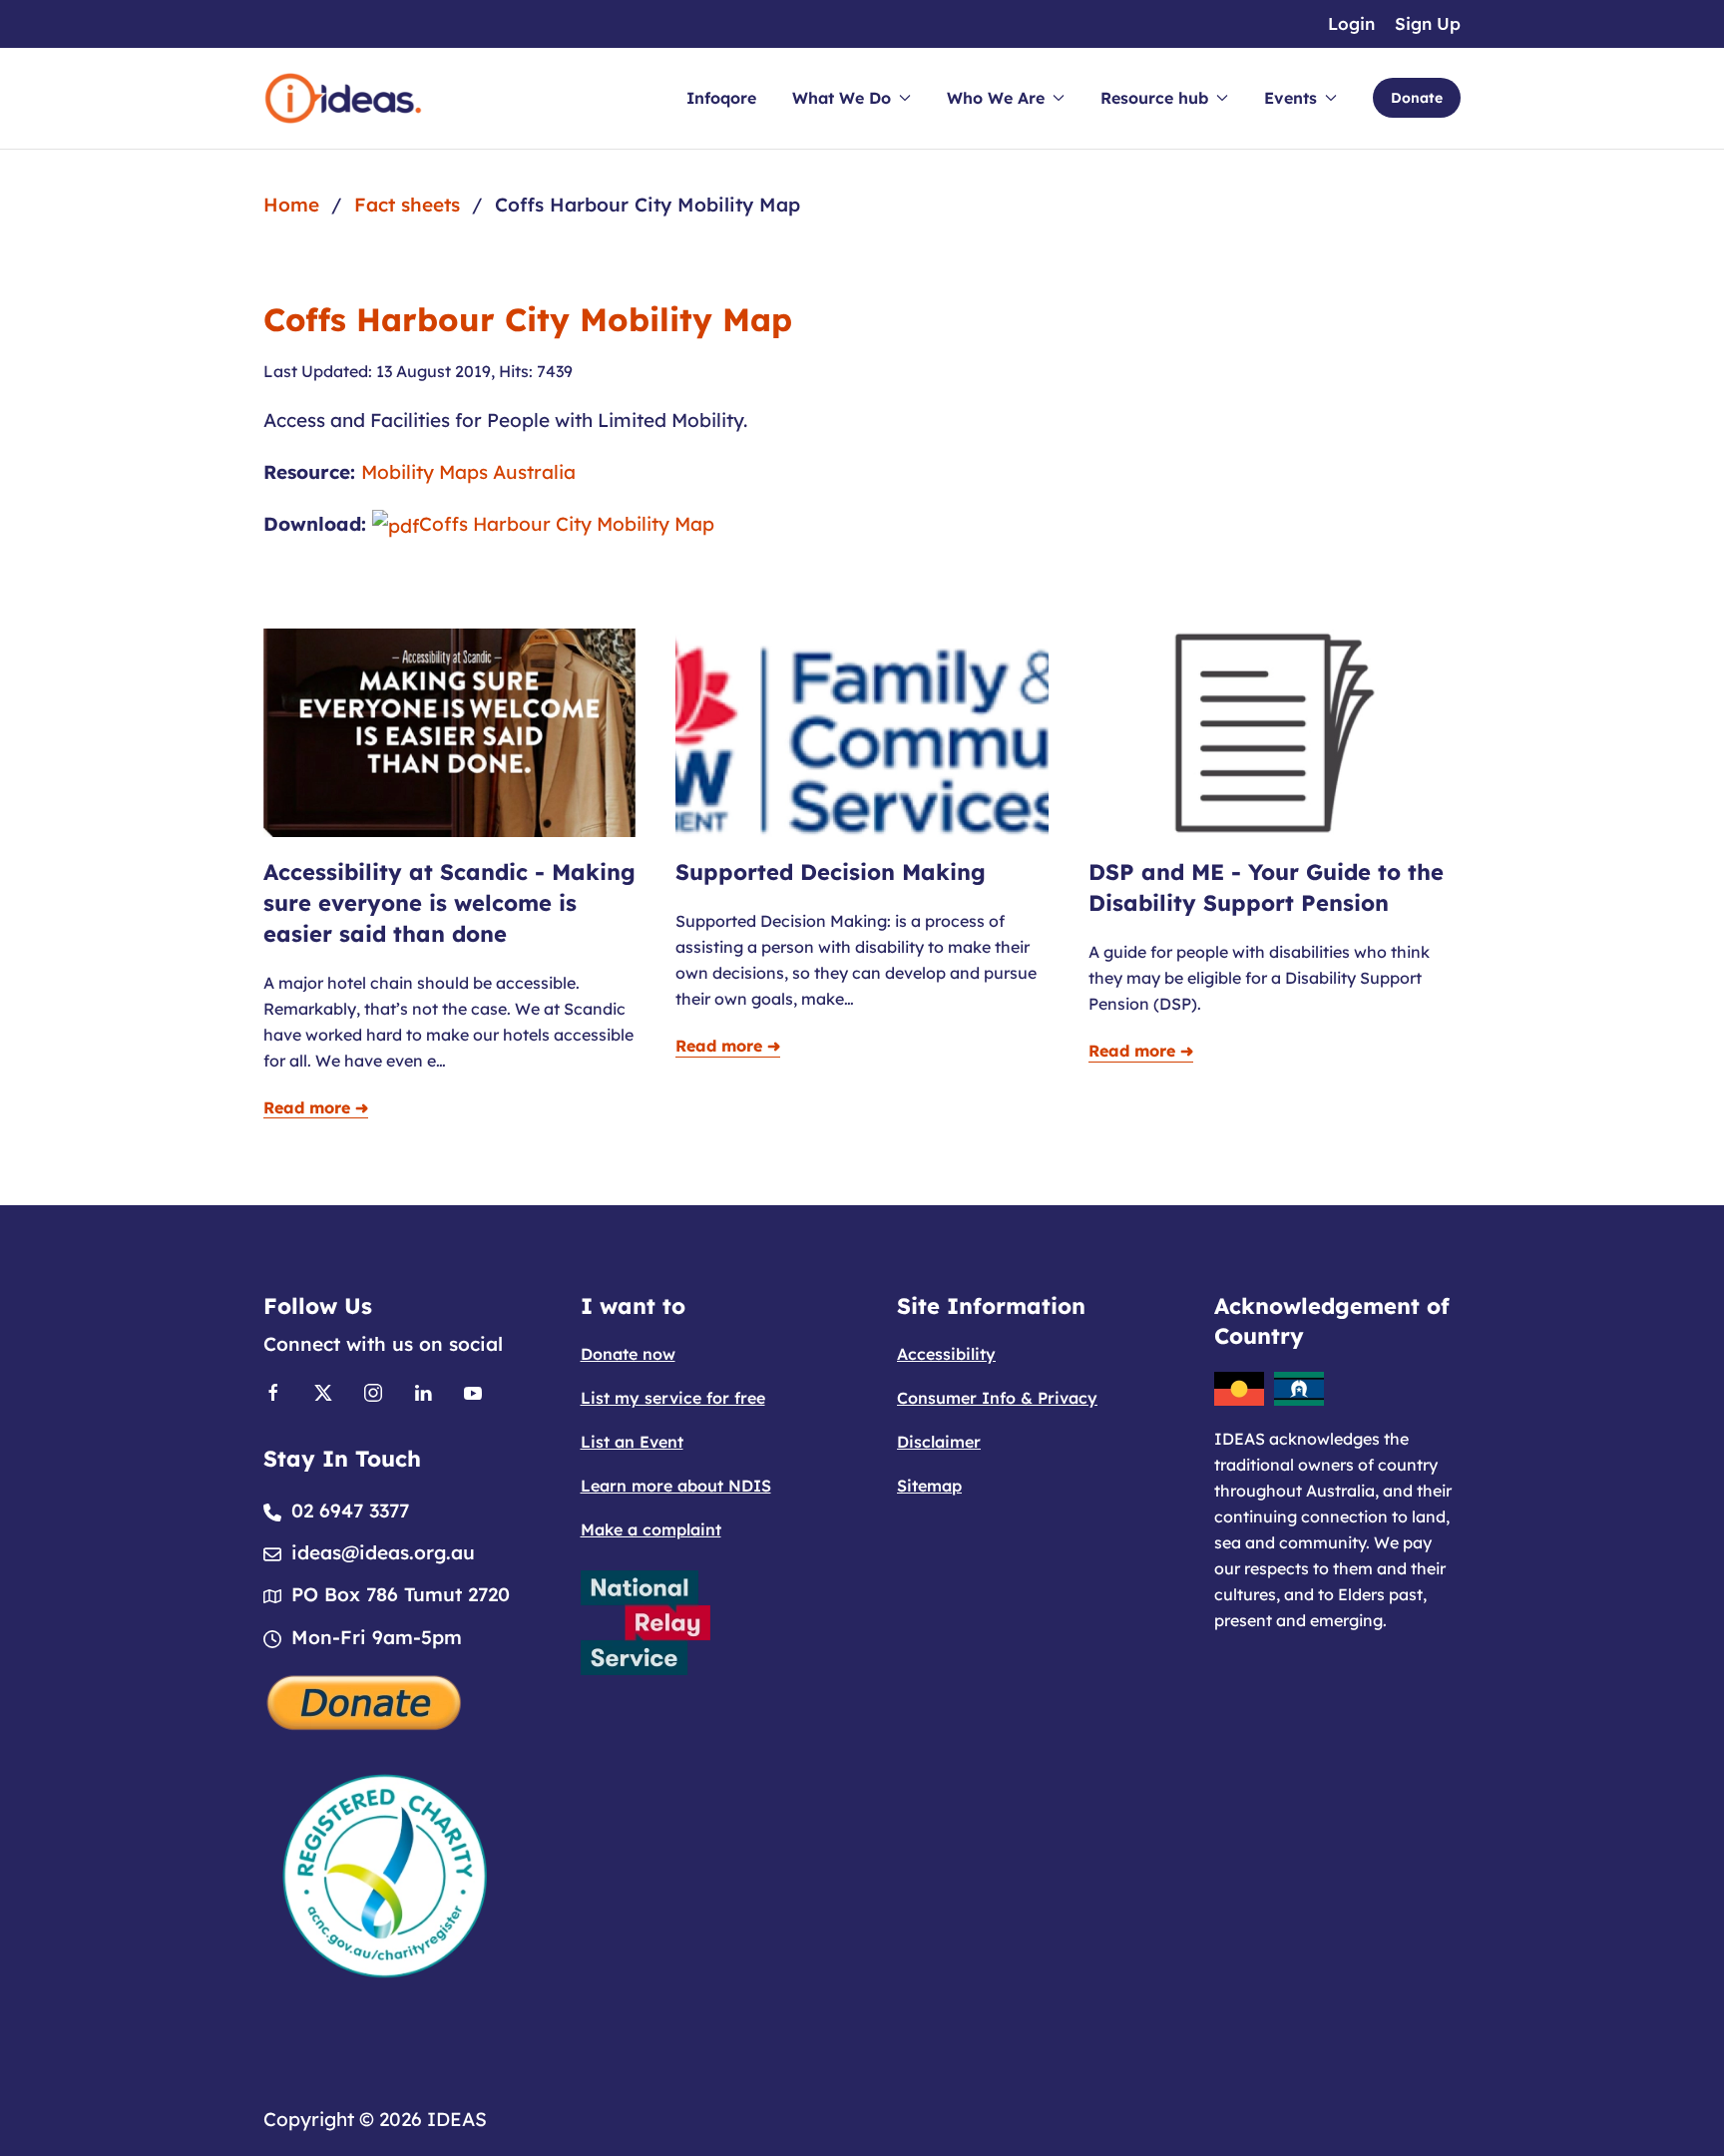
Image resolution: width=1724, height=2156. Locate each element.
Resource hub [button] (1154, 98)
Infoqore (721, 98)
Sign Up (1428, 23)
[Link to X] (323, 1391)
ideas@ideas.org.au (383, 1552)
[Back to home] (343, 98)
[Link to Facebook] (273, 1391)
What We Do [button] (842, 98)
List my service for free (673, 1398)
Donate (1417, 98)
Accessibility (946, 1354)
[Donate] (365, 1700)
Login (1351, 23)
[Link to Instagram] (373, 1391)
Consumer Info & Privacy (997, 1398)
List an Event (632, 1442)
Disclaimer (939, 1442)
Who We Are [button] (996, 98)
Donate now (628, 1354)
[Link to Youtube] (473, 1391)
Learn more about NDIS (676, 1486)
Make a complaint (651, 1529)
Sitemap (929, 1486)
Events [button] (1291, 98)
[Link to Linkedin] (423, 1391)
